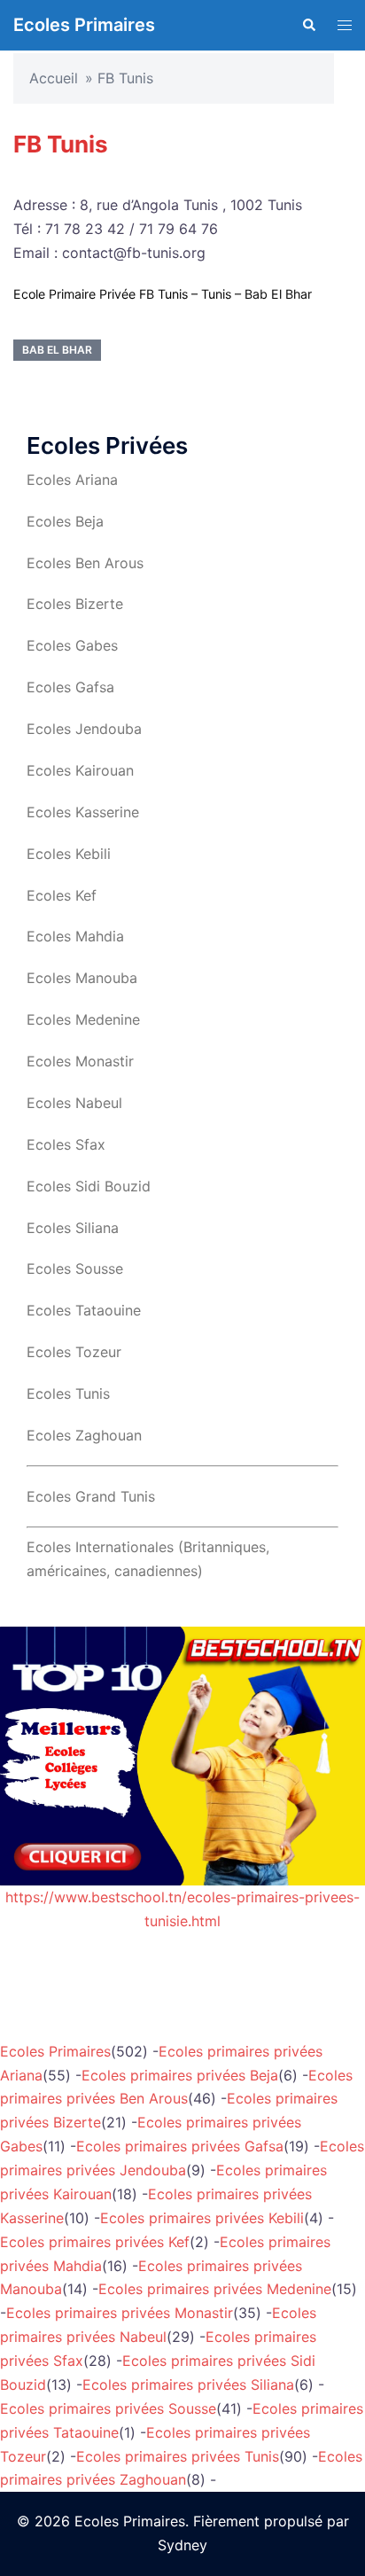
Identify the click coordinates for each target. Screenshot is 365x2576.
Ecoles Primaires (84, 25)
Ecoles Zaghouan (84, 1435)
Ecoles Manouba (82, 978)
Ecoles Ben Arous (85, 563)
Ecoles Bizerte (75, 604)
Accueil (54, 78)
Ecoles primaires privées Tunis (178, 2456)
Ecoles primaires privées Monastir (120, 2313)
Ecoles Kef (62, 895)
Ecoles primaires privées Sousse (108, 2408)
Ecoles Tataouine (84, 1310)
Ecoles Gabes (72, 645)
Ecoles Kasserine (83, 812)
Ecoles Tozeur (74, 1352)
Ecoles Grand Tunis (91, 1496)
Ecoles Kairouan (80, 770)
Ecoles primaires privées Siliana (188, 2385)
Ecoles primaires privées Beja (180, 2075)
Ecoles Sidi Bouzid (89, 1186)
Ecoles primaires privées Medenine (215, 2289)
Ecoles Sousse (75, 1268)
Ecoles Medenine (83, 1019)
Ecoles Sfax (66, 1144)
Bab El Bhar (57, 350)
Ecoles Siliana (73, 1228)
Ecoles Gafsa (70, 687)
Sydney (182, 2545)
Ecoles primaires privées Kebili (202, 2218)
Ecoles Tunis (68, 1393)
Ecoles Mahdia (75, 936)
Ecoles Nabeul (74, 1103)
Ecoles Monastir (80, 1061)
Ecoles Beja (65, 521)
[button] (308, 25)
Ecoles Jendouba (84, 729)
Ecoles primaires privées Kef (95, 2242)
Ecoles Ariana (72, 480)
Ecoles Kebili (69, 854)
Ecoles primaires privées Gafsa (180, 2146)
